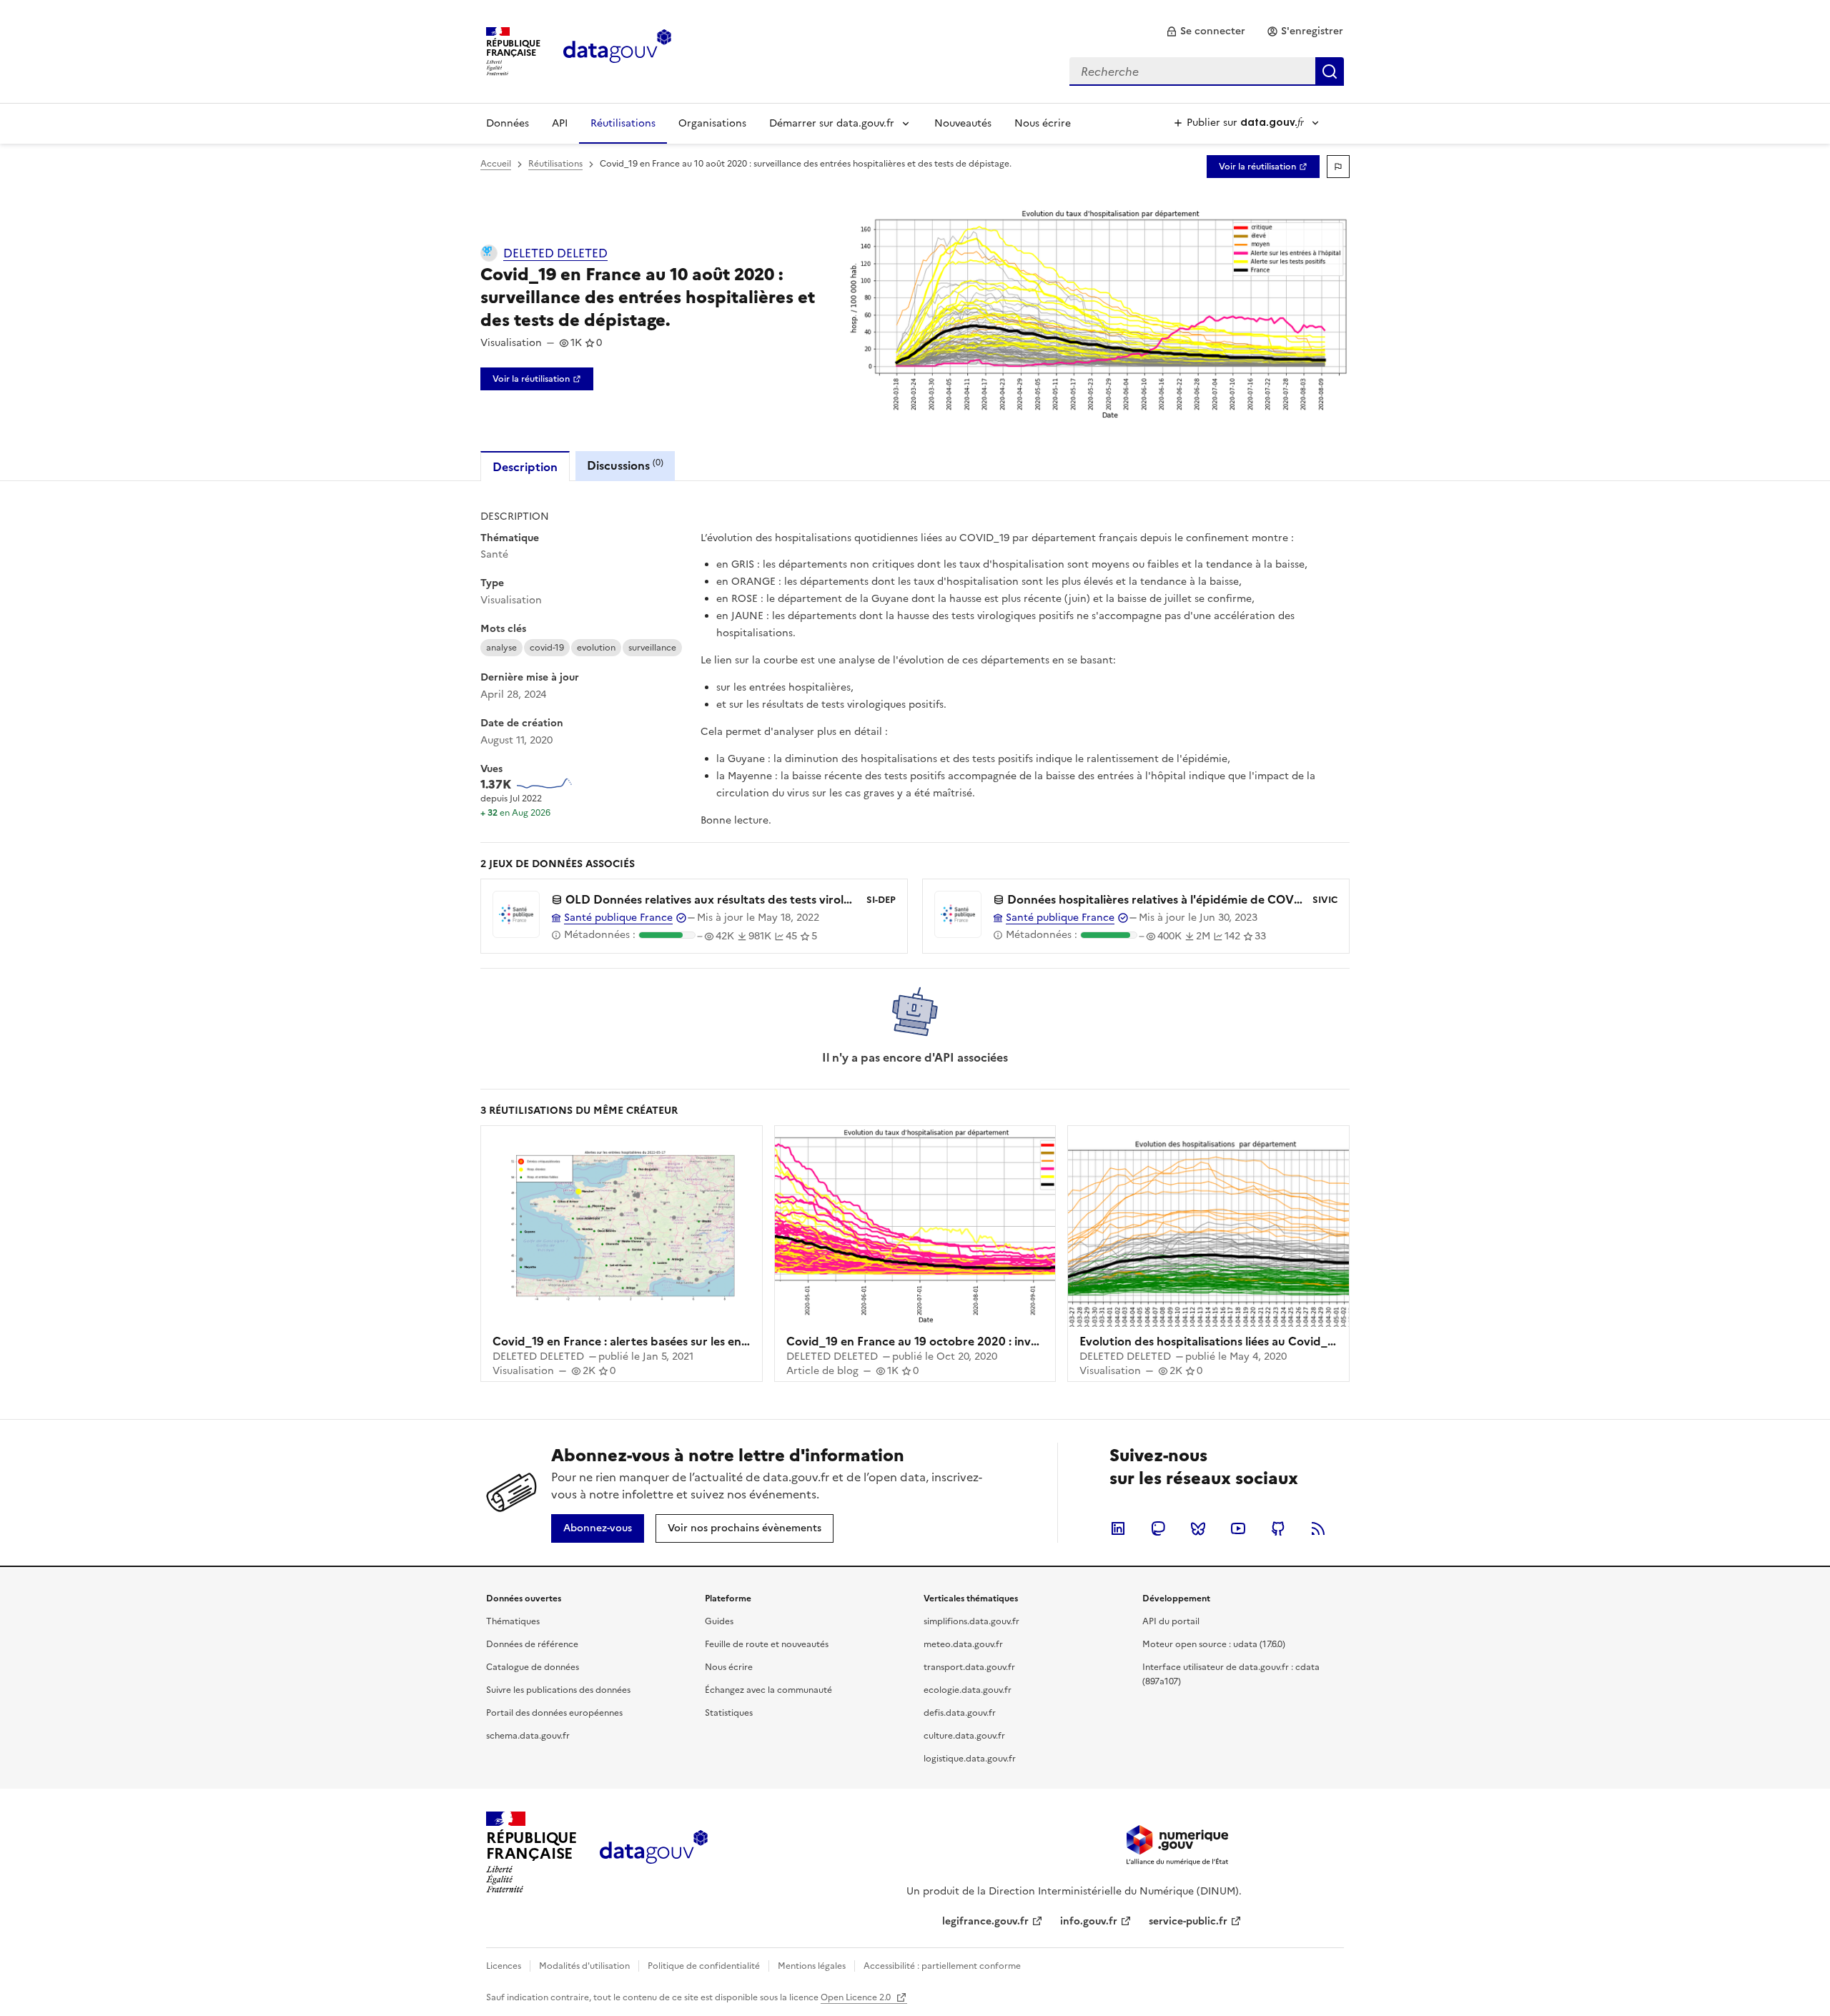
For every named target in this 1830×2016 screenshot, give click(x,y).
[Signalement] (1338, 167)
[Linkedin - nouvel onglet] (1118, 1528)
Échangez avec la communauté (768, 1690)
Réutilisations (623, 123)
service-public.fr (1188, 1921)
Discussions (625, 465)
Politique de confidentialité (704, 1966)
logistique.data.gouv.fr (970, 1759)
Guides (719, 1621)
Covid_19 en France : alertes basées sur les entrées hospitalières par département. (719, 1341)
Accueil (496, 164)
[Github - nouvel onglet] (1278, 1528)
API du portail (1171, 1621)
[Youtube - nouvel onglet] (1238, 1528)
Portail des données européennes (554, 1713)
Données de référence (532, 1644)
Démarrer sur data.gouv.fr (832, 123)
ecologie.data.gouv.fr (968, 1690)
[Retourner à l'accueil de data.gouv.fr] (617, 50)
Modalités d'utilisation (584, 1966)
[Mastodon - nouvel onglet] (1158, 1528)
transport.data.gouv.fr (969, 1667)
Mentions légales (812, 1966)
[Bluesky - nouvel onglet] (1198, 1528)
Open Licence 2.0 (857, 1997)
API (560, 123)
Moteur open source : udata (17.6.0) (1214, 1644)
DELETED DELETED (555, 253)
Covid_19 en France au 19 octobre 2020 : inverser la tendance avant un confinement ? (1024, 1341)
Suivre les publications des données (558, 1690)
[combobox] (1207, 71)
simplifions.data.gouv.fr (971, 1621)
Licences (504, 1966)
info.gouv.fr (1089, 1921)
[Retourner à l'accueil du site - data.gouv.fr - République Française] (654, 1852)
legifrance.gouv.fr (985, 1921)
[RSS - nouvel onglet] (1318, 1528)
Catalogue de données (533, 1667)
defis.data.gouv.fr (960, 1713)
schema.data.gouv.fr (528, 1736)
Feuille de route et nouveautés (767, 1644)
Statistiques (729, 1713)
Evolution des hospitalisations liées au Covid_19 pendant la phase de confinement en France (1333, 1341)
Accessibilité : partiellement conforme (942, 1966)
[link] (1206, 31)
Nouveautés (963, 123)
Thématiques (513, 1621)
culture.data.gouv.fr (964, 1736)
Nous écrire (1043, 123)
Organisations (712, 123)
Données (508, 123)
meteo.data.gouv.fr (963, 1644)
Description (525, 467)
